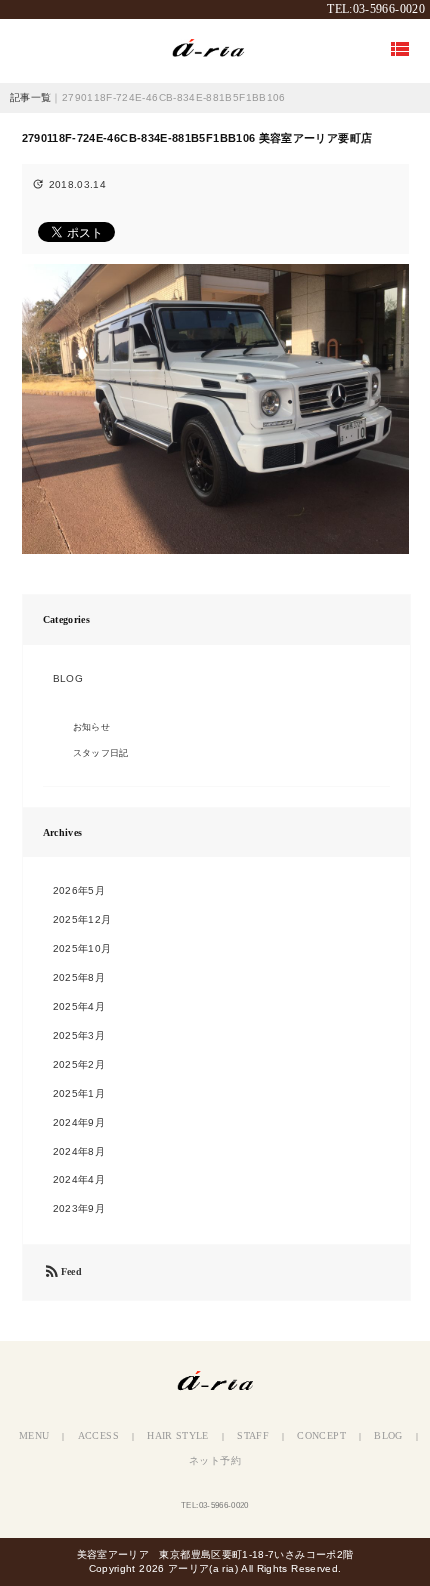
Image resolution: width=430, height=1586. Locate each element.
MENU (34, 1435)
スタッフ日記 (101, 753)
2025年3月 (79, 1035)
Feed (62, 1272)
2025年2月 (79, 1064)
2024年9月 (79, 1122)
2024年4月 (79, 1179)
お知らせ (91, 727)
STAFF (253, 1435)
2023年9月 (79, 1208)
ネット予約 (215, 1460)
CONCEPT (321, 1435)
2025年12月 (82, 919)
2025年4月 (79, 1006)
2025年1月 (79, 1093)
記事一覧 (30, 97)
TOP (215, 50)
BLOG (68, 678)
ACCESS (98, 1435)
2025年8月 (79, 977)
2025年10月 (82, 948)
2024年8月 (79, 1151)
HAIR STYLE (178, 1435)
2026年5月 (79, 890)
